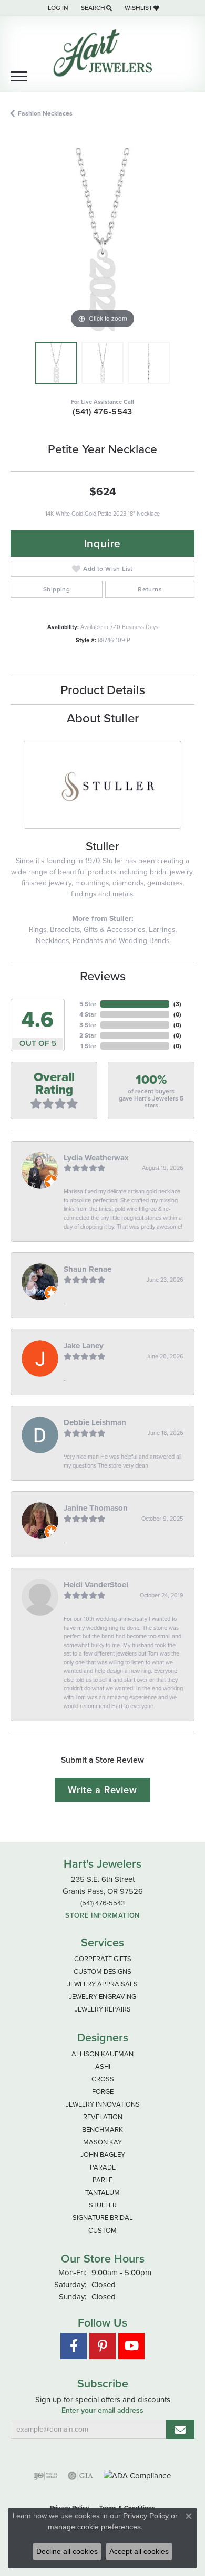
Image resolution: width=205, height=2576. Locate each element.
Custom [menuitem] (102, 2230)
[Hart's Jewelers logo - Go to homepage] (102, 53)
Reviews (103, 976)
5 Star (88, 1004)
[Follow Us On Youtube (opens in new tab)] (131, 2346)
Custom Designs (102, 1971)
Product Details (103, 690)
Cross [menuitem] (103, 2079)
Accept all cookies (139, 2551)
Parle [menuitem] (102, 2180)
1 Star (88, 1046)
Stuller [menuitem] (103, 2205)
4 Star (88, 1014)
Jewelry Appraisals (102, 1984)
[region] (102, 239)
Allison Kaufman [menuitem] (102, 2054)
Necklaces (52, 941)
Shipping (57, 589)
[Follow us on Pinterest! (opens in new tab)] (102, 2346)
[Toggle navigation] (19, 76)
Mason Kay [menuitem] (102, 2142)
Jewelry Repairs (103, 2009)
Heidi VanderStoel (96, 1585)
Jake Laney (84, 1346)
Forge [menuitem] (103, 2092)
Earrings (162, 930)
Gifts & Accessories (114, 930)
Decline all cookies (67, 2551)
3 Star (88, 1025)
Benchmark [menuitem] (102, 2129)
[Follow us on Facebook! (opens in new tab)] (74, 2346)
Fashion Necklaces (45, 113)
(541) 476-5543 (102, 411)
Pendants (88, 941)
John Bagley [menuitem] (103, 2155)
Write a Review (102, 1790)
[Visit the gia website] (80, 2476)
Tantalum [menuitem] (102, 2192)
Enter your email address (102, 2411)
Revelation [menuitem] (103, 2117)
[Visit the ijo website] (45, 2476)
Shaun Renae (88, 1269)
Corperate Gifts (103, 1959)
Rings (38, 930)
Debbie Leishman (95, 1422)
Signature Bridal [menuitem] (103, 2218)
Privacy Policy (146, 2516)
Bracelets (65, 930)
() (177, 1004)
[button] (57, 8)
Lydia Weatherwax (96, 1158)
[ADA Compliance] (137, 2476)
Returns (150, 589)
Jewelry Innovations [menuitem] (103, 2104)
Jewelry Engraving (102, 1997)
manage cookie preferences (94, 2527)
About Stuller (103, 718)
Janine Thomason (96, 1508)
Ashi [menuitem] (103, 2066)
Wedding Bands (144, 941)
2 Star (88, 1035)
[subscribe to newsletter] (180, 2429)
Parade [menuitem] (103, 2167)
